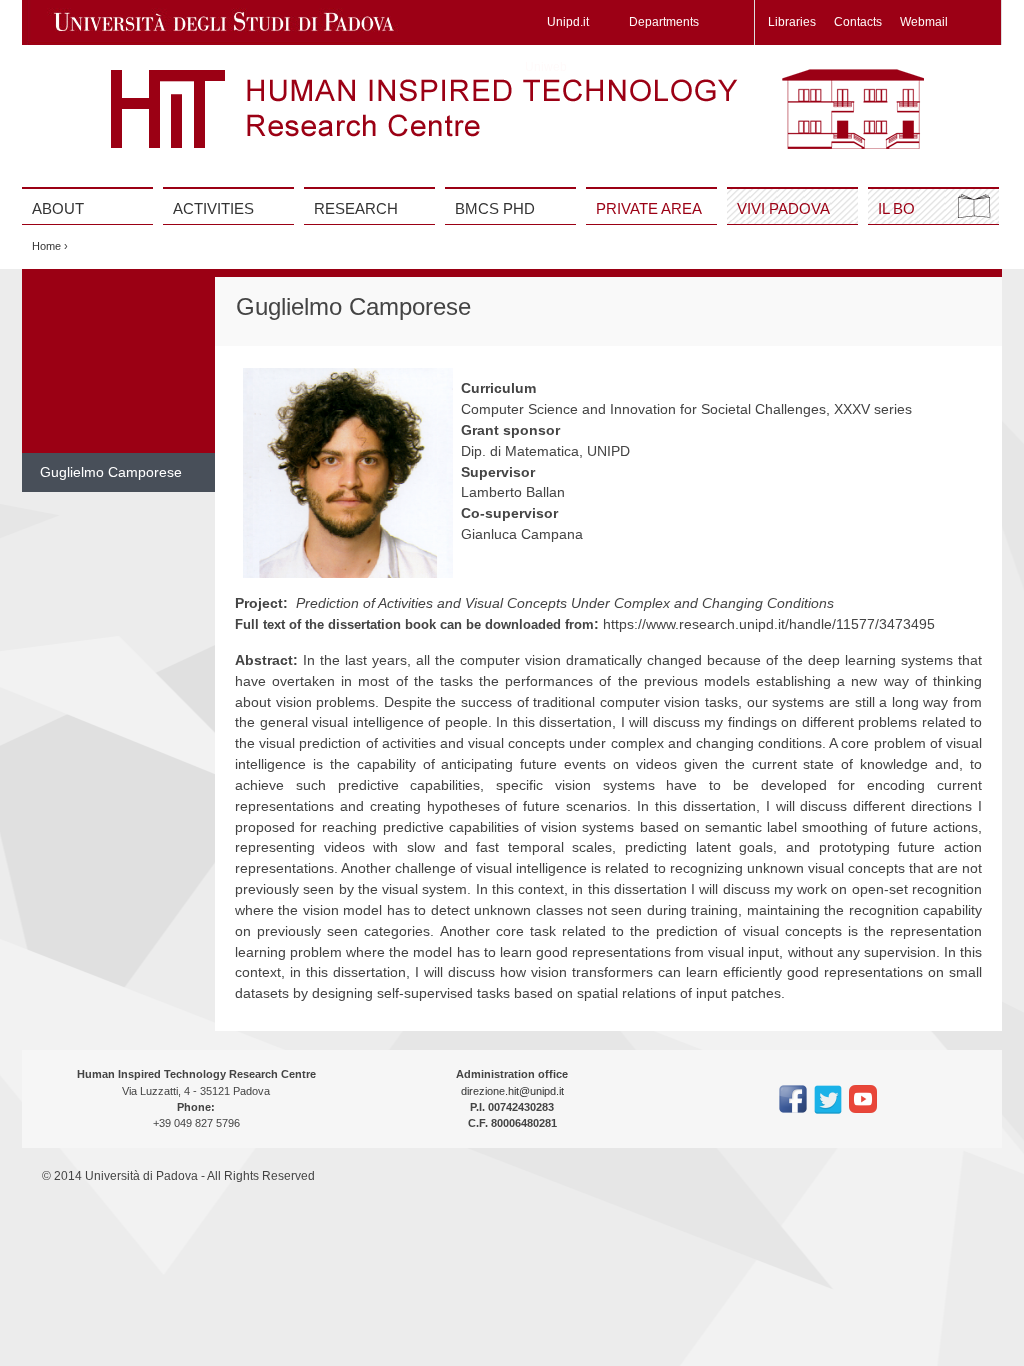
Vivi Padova (783, 208)
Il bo (896, 208)
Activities (213, 208)
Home (46, 246)
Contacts (858, 22)
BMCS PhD (495, 208)
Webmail (924, 22)
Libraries (792, 22)
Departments (664, 22)
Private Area (649, 208)
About (58, 208)
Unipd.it (568, 22)
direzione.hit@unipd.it (512, 1091)
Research (356, 208)
